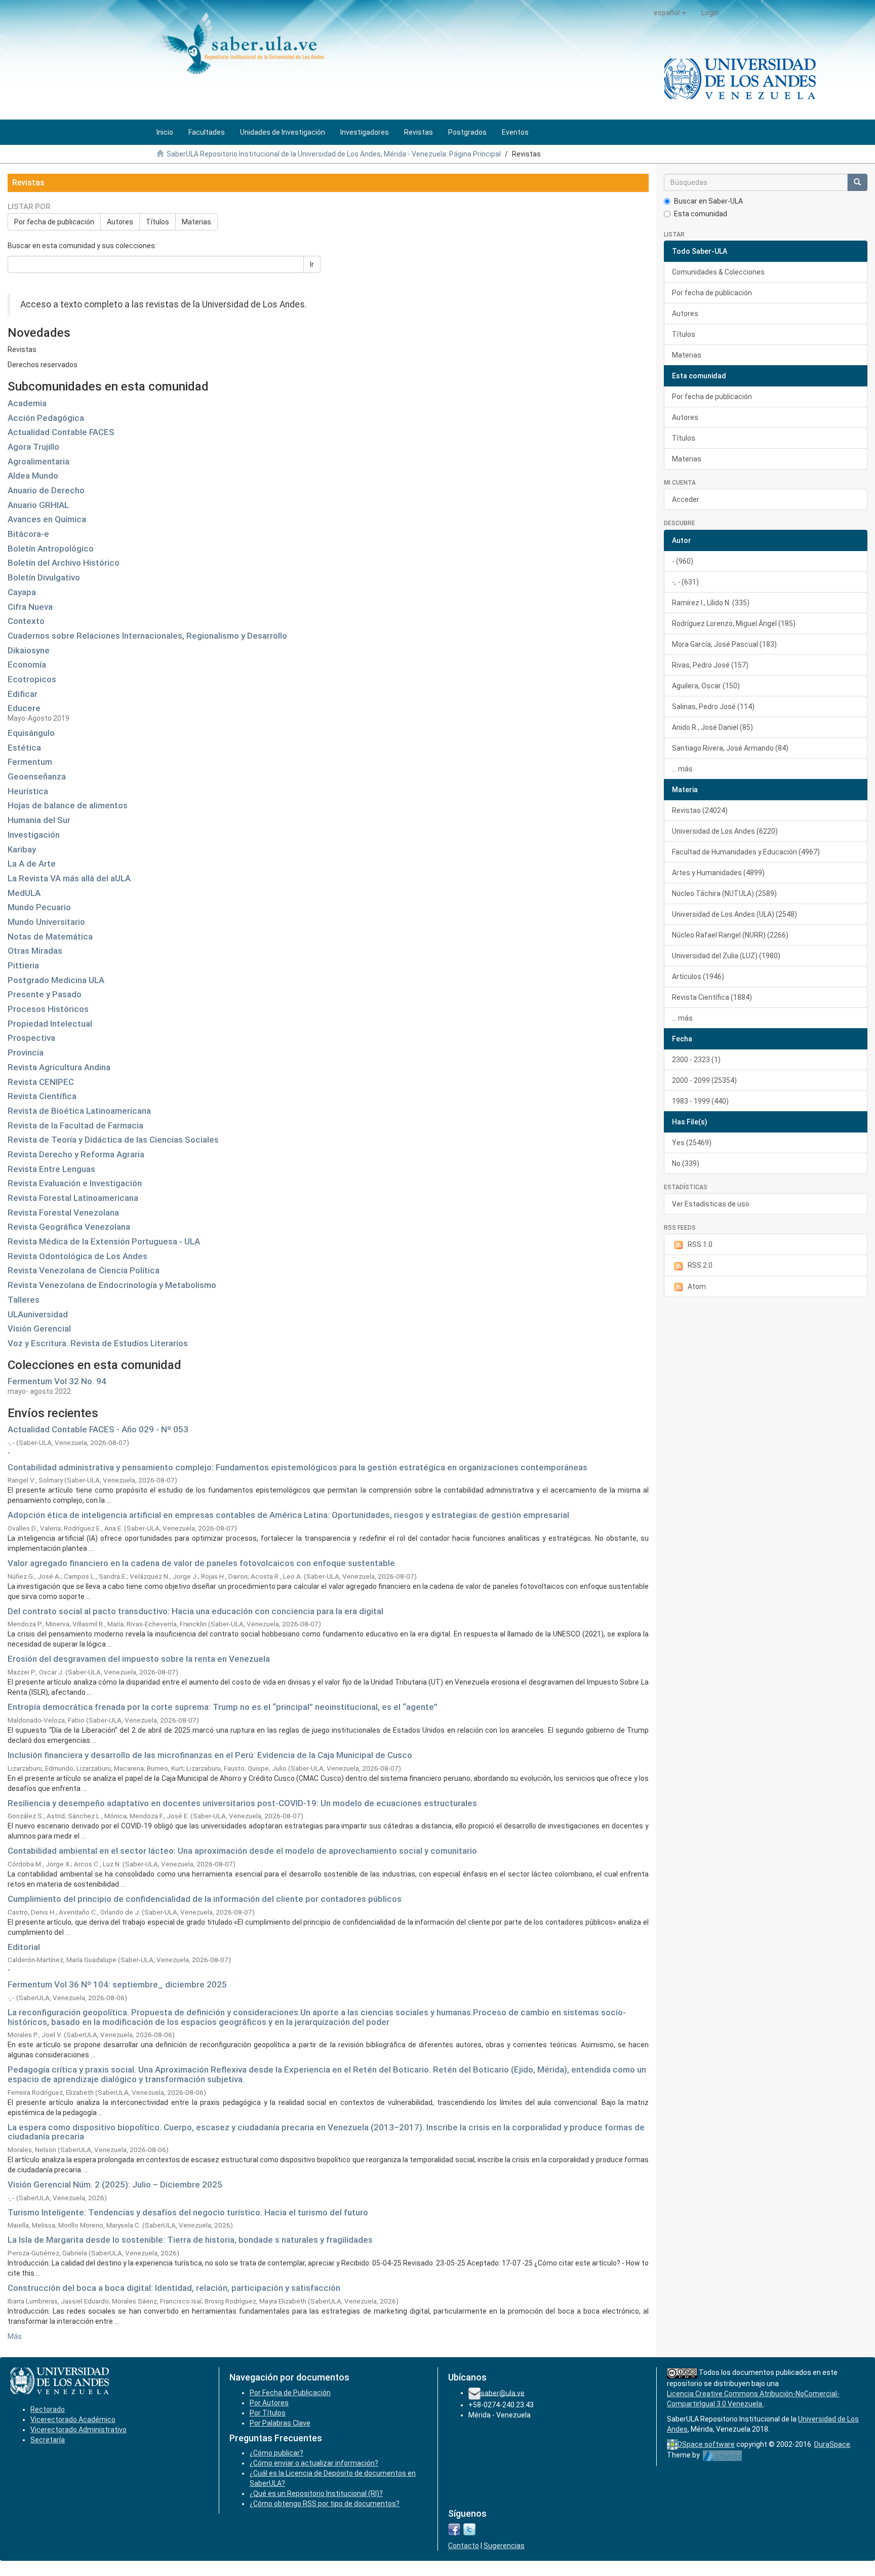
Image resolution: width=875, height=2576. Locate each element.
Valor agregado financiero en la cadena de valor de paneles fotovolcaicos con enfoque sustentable (201, 1563)
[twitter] (469, 2529)
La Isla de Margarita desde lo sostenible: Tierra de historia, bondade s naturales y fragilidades (190, 2240)
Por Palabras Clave (280, 2423)
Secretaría (48, 2440)
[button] (670, 13)
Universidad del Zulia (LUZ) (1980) (726, 956)
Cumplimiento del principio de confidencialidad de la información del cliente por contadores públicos (205, 1899)
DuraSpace (832, 2444)
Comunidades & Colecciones (718, 272)
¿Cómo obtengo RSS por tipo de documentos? (325, 2504)
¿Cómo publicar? (276, 2453)
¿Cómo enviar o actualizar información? (314, 2463)
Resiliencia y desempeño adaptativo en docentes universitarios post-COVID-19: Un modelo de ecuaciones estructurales (242, 1803)
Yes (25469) (692, 1143)
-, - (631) (685, 582)
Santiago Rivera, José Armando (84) (730, 748)
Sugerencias (504, 2546)
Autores (120, 222)
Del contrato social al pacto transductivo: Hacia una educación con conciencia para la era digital (195, 1611)
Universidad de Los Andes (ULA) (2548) (734, 914)
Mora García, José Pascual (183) (724, 644)
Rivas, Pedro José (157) (710, 665)
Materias (196, 222)
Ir (312, 264)
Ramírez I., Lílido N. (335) (711, 603)
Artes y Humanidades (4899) (718, 873)
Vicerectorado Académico (73, 2419)
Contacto (464, 2546)
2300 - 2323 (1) (696, 1060)
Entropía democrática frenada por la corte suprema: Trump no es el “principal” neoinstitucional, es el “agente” (223, 1707)
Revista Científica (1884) (712, 997)
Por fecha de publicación (54, 222)
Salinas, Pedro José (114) (713, 707)
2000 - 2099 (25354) (704, 1080)
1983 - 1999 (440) (700, 1101)
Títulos (157, 222)
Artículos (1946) (698, 977)
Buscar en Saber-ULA (708, 201)
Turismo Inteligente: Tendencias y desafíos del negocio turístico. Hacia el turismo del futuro (188, 2212)
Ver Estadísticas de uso (711, 1204)
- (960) (683, 561)
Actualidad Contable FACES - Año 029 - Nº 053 (98, 1429)
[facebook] (454, 2529)
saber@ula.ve (503, 2393)
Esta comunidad (701, 214)
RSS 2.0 (700, 1265)
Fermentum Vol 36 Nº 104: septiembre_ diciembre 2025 (117, 1984)
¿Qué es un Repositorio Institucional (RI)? (316, 2493)
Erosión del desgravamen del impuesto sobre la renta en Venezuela (139, 1659)
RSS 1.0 (700, 1244)
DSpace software (706, 2444)
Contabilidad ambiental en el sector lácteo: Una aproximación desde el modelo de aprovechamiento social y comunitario (242, 1851)
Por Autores (269, 2403)
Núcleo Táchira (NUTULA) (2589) (724, 893)
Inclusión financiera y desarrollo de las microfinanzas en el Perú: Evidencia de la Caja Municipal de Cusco (210, 1755)
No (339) (686, 1163)
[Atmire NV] (722, 2455)
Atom (697, 1286)
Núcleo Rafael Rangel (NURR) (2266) (730, 935)
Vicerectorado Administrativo (78, 2430)
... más (682, 769)
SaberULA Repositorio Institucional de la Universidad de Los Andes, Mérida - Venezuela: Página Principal (334, 154)
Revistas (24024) (700, 810)
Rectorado (48, 2409)
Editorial (24, 1947)
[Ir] (857, 182)
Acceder (686, 499)
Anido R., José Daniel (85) (712, 727)
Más (15, 2336)
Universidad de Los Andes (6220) (725, 831)
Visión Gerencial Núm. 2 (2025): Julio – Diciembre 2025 (115, 2184)
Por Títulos (268, 2413)
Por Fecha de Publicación (290, 2393)
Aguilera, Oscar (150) (706, 686)
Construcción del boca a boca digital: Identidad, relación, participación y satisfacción (174, 2288)
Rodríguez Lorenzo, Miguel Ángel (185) (734, 623)
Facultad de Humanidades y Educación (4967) (746, 852)
